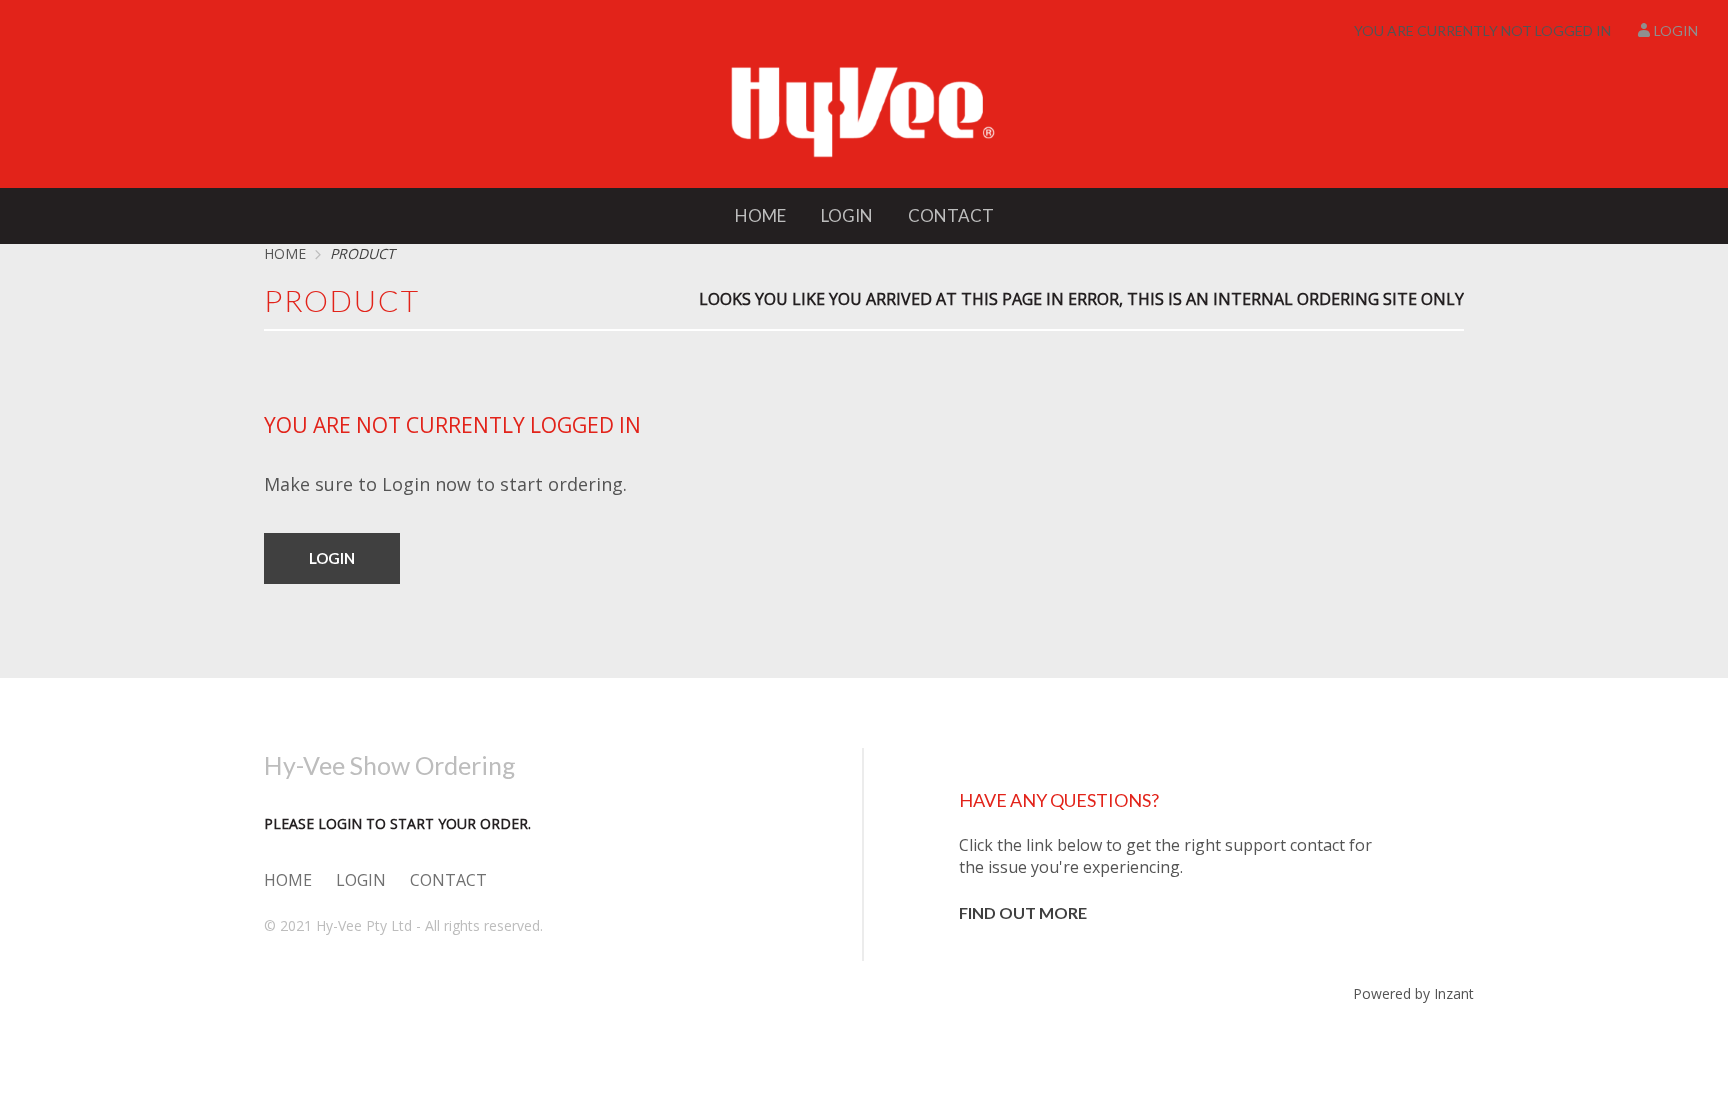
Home (760, 215)
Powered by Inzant (1413, 993)
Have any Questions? (1059, 800)
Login (1676, 30)
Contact (951, 215)
